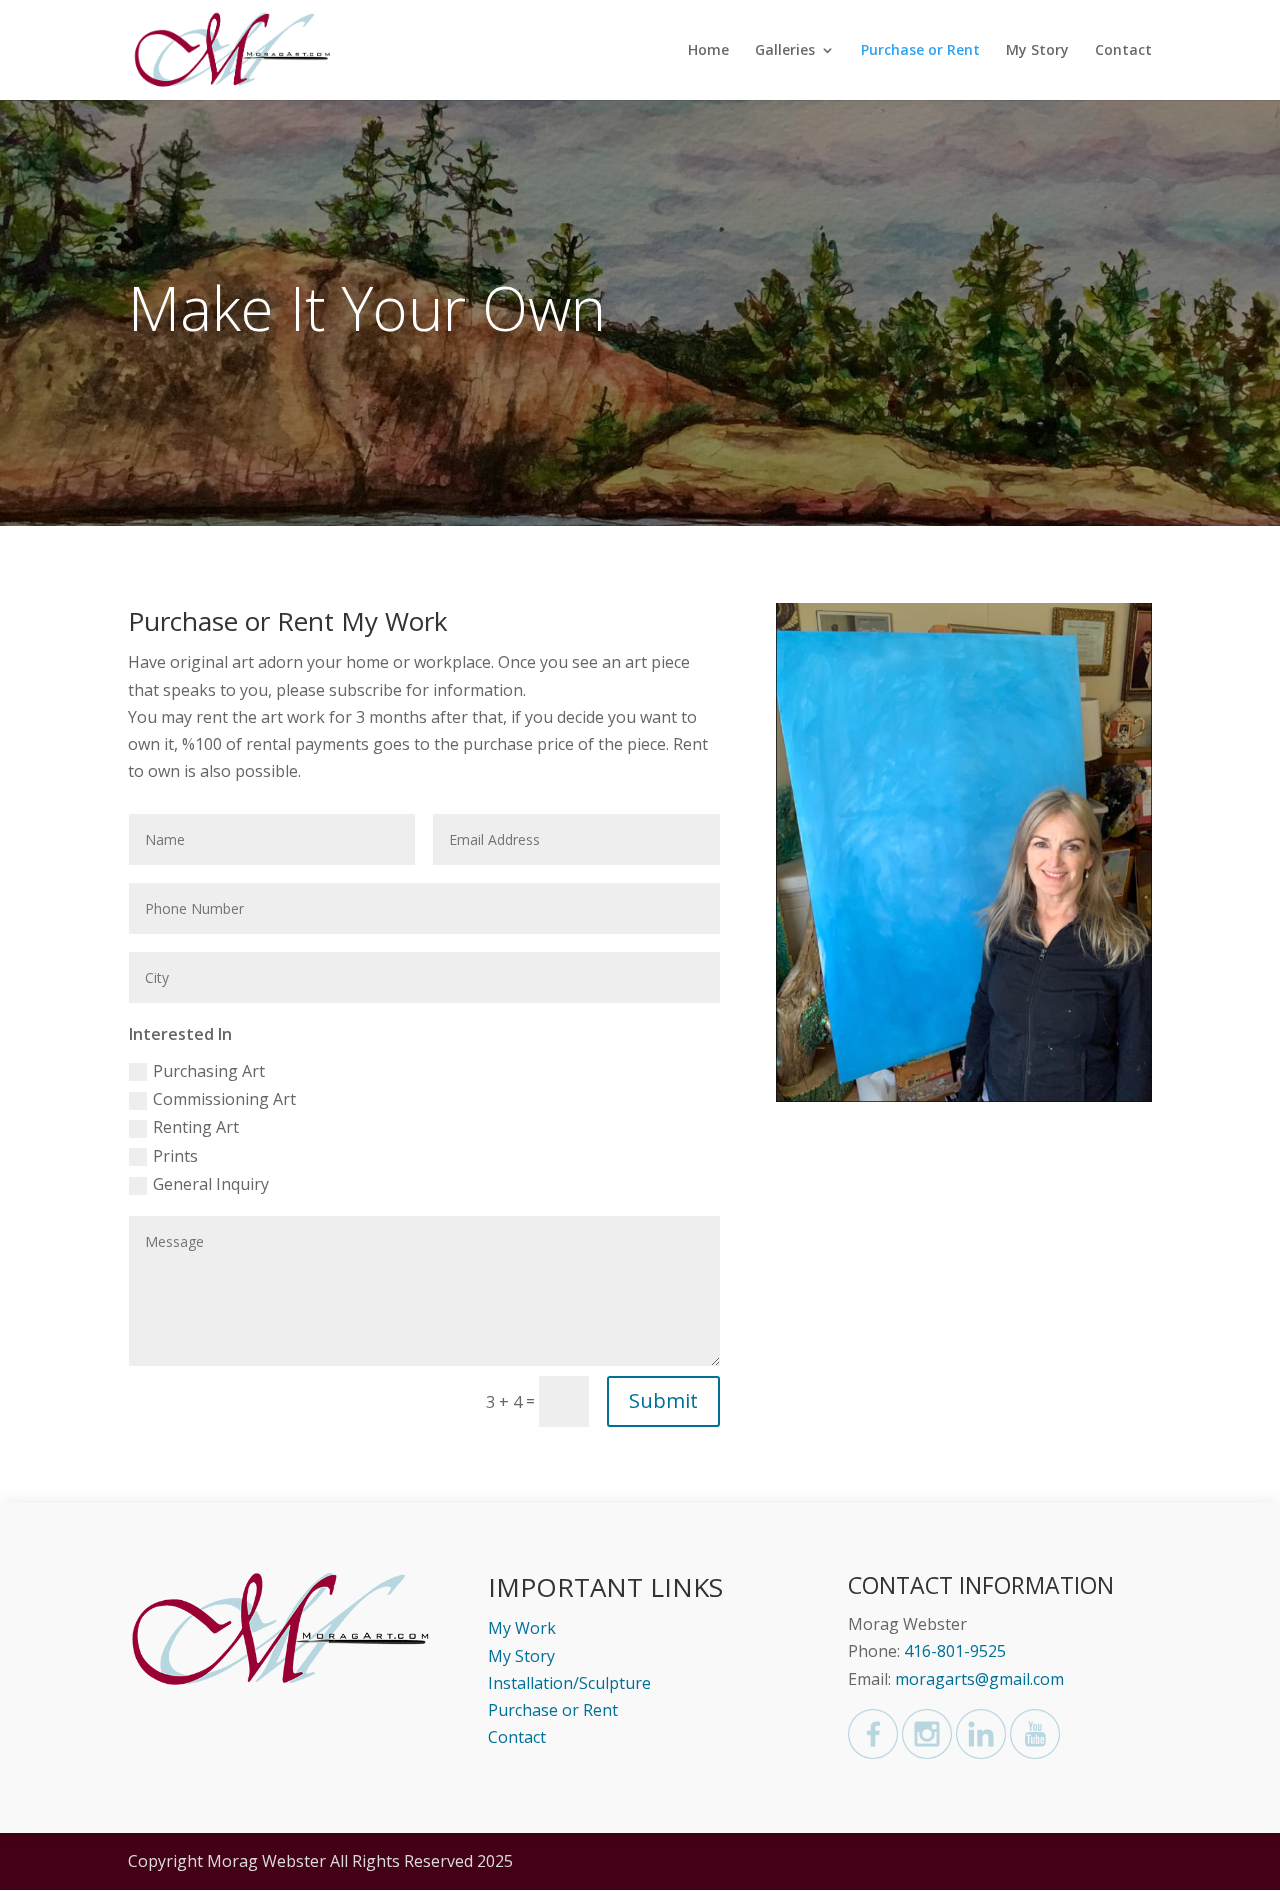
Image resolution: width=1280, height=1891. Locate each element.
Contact (1123, 51)
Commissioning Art (224, 1099)
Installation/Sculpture (569, 1683)
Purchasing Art (209, 1071)
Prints (175, 1156)
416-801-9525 (955, 1651)
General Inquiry (211, 1184)
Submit (663, 1400)
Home (708, 51)
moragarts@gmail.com (979, 1679)
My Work (522, 1628)
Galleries (785, 51)
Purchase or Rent (920, 51)
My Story (1037, 51)
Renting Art (196, 1127)
